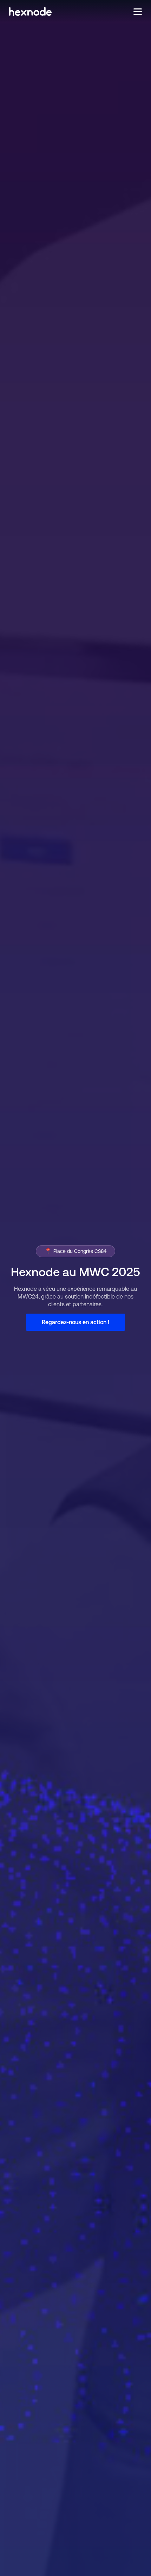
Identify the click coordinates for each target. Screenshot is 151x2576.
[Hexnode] (30, 11)
